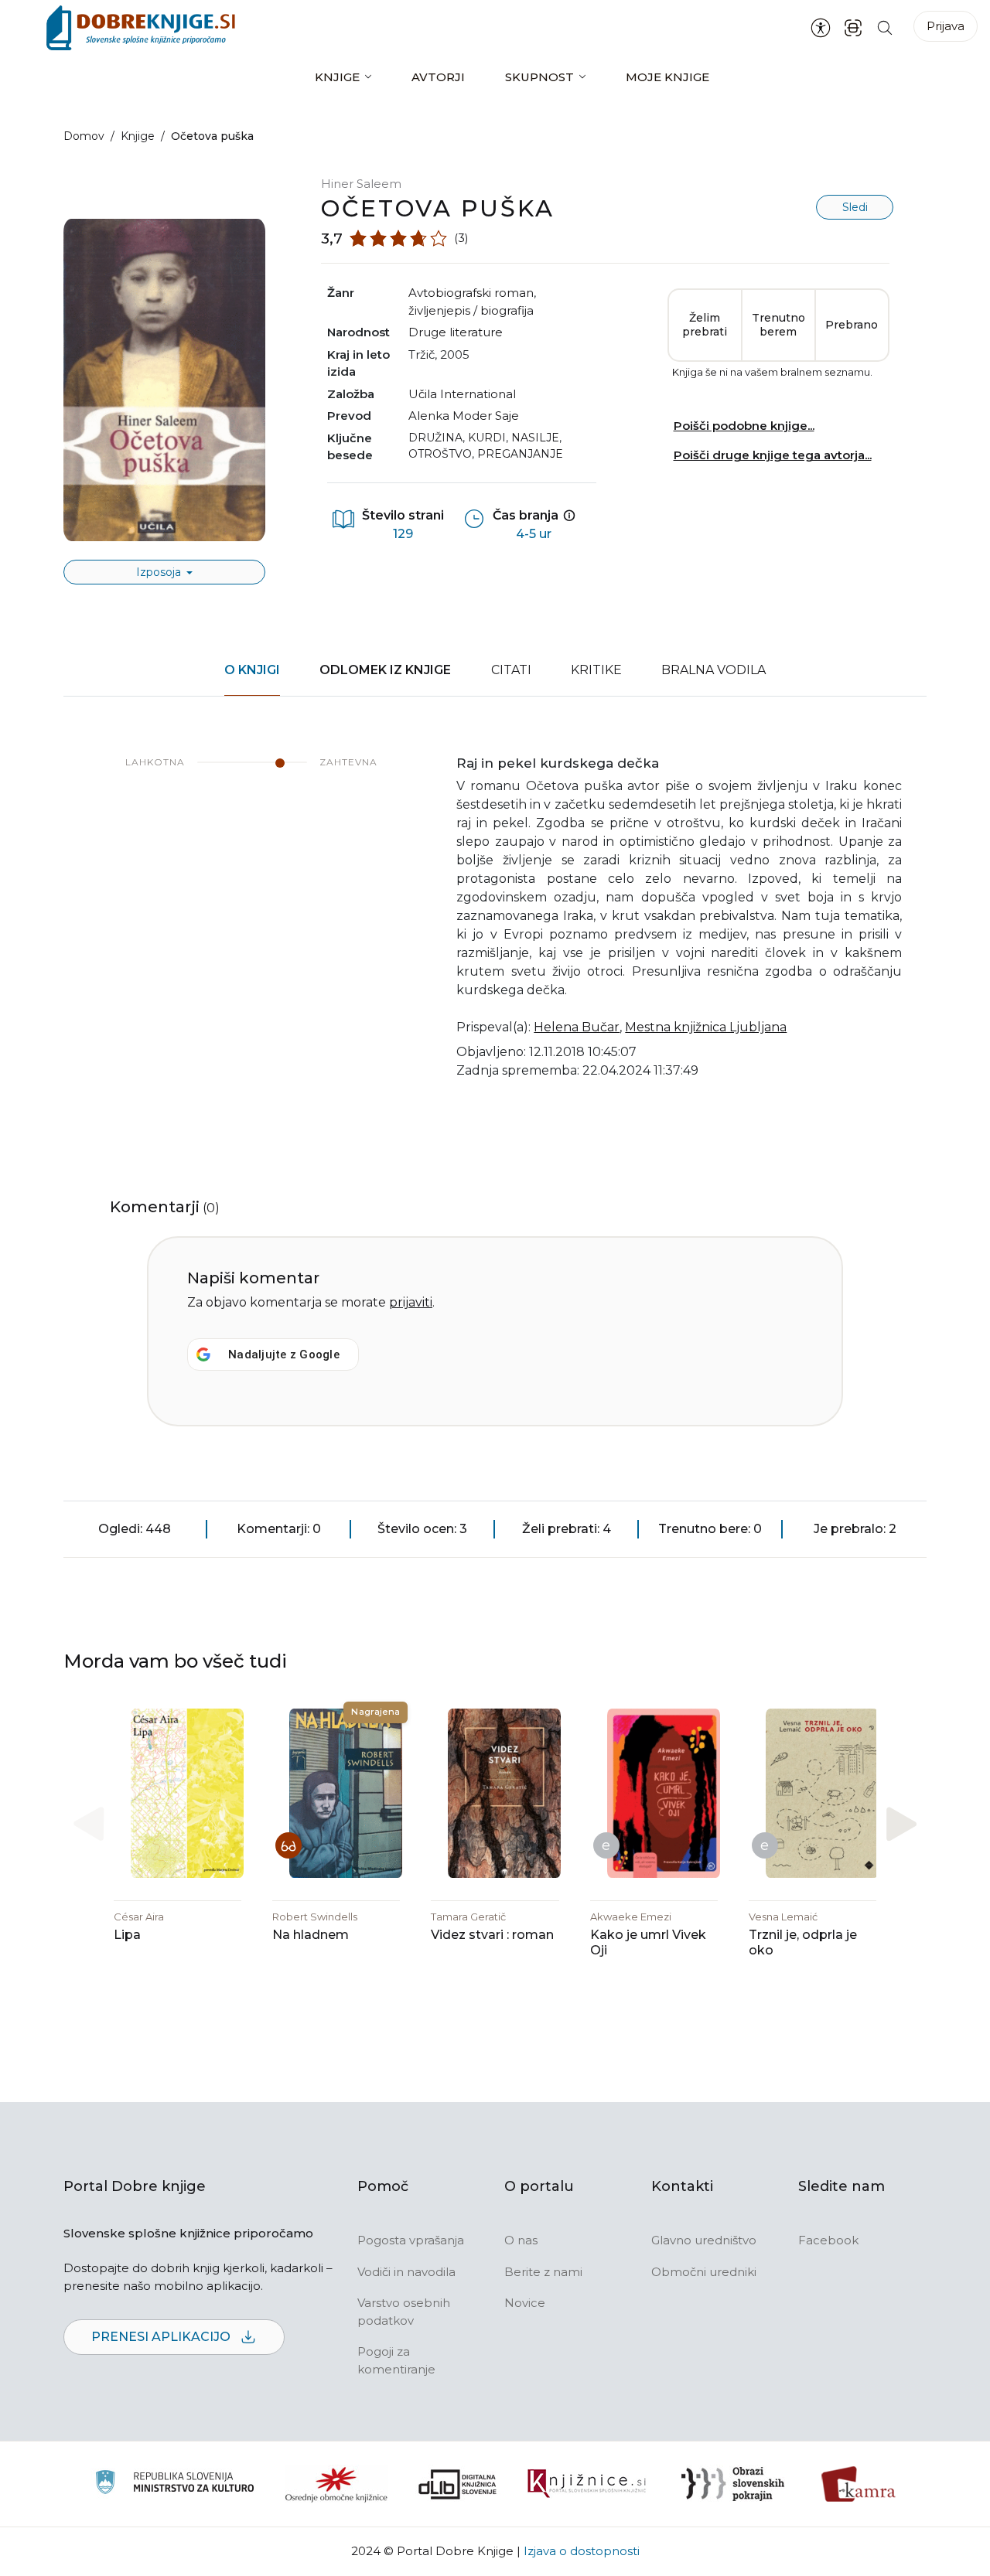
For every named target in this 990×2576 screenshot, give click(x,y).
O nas (521, 2240)
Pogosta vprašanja (411, 2240)
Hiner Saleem (361, 184)
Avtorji (438, 77)
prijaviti (411, 1302)
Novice (525, 2303)
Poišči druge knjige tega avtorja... (773, 455)
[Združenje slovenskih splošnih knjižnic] (587, 2484)
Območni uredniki (704, 2272)
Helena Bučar (577, 1027)
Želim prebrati (705, 325)
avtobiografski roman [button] (471, 293)
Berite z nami (543, 2272)
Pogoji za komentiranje (396, 2360)
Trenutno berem (778, 325)
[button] (901, 1824)
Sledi (855, 207)
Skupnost (539, 77)
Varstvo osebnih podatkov (404, 2312)
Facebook (828, 2240)
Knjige (337, 77)
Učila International (462, 394)
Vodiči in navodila (406, 2272)
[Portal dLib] (458, 2484)
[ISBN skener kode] (853, 27)
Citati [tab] (511, 670)
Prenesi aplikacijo (162, 2337)
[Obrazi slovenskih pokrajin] (733, 2484)
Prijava (946, 26)
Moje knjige (667, 77)
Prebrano (852, 325)
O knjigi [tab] (252, 670)
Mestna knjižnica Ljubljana (706, 1027)
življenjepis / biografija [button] (471, 310)
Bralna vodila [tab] (713, 670)
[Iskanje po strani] (885, 27)
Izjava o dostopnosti (582, 2551)
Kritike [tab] (596, 670)
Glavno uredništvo (704, 2240)
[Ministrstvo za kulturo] (174, 2484)
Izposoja (160, 572)
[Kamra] (859, 2484)
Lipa (127, 1935)
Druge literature (456, 332)
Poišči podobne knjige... (744, 426)
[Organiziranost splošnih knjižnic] (336, 2484)
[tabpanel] (495, 927)
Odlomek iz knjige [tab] (385, 670)
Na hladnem (311, 1935)
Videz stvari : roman (492, 1935)
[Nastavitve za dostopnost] (821, 28)
